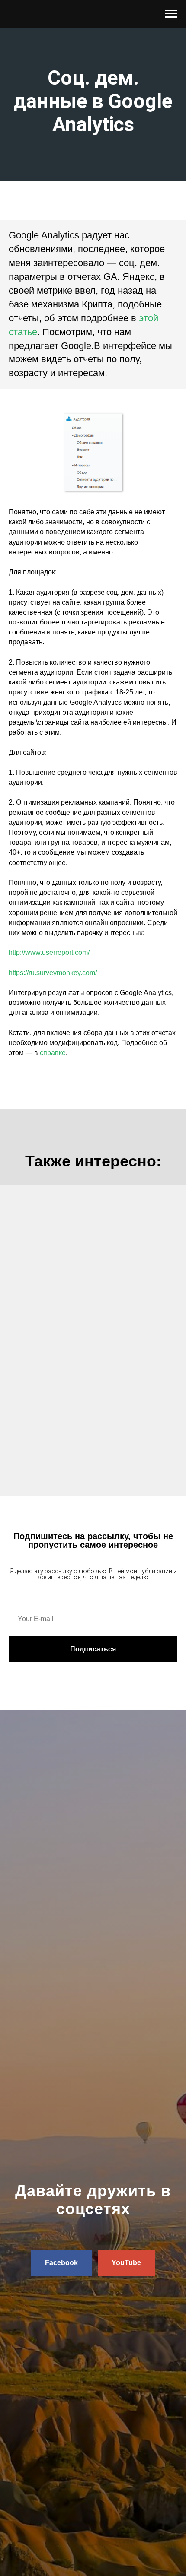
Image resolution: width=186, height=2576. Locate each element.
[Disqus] (93, 1340)
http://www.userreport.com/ (49, 952)
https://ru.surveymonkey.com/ (53, 973)
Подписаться (93, 1649)
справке (53, 1053)
